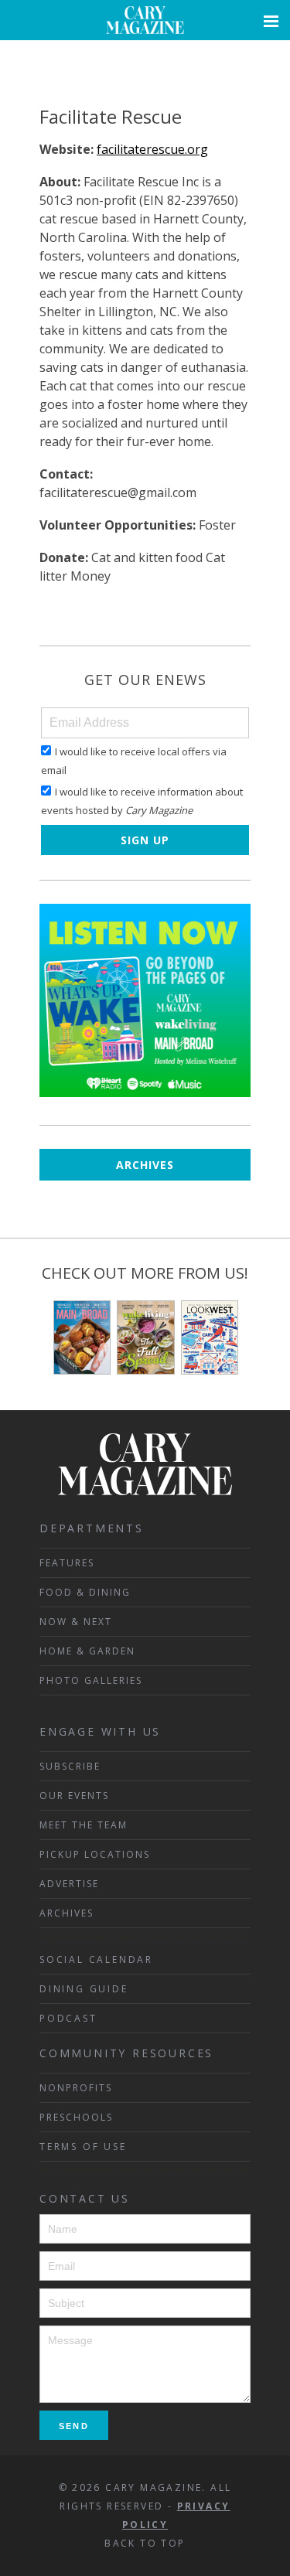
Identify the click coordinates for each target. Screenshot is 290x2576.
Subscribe (70, 1766)
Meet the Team (84, 1825)
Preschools (76, 2117)
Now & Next (76, 1622)
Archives (145, 1165)
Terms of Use (83, 2147)
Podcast (68, 2018)
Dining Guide (84, 1989)
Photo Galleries (91, 1680)
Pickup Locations (95, 1854)
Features (67, 1563)
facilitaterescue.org (152, 149)
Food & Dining (85, 1592)
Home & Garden (87, 1651)
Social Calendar (96, 1959)
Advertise (69, 1884)
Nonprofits (76, 2088)
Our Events (74, 1796)
